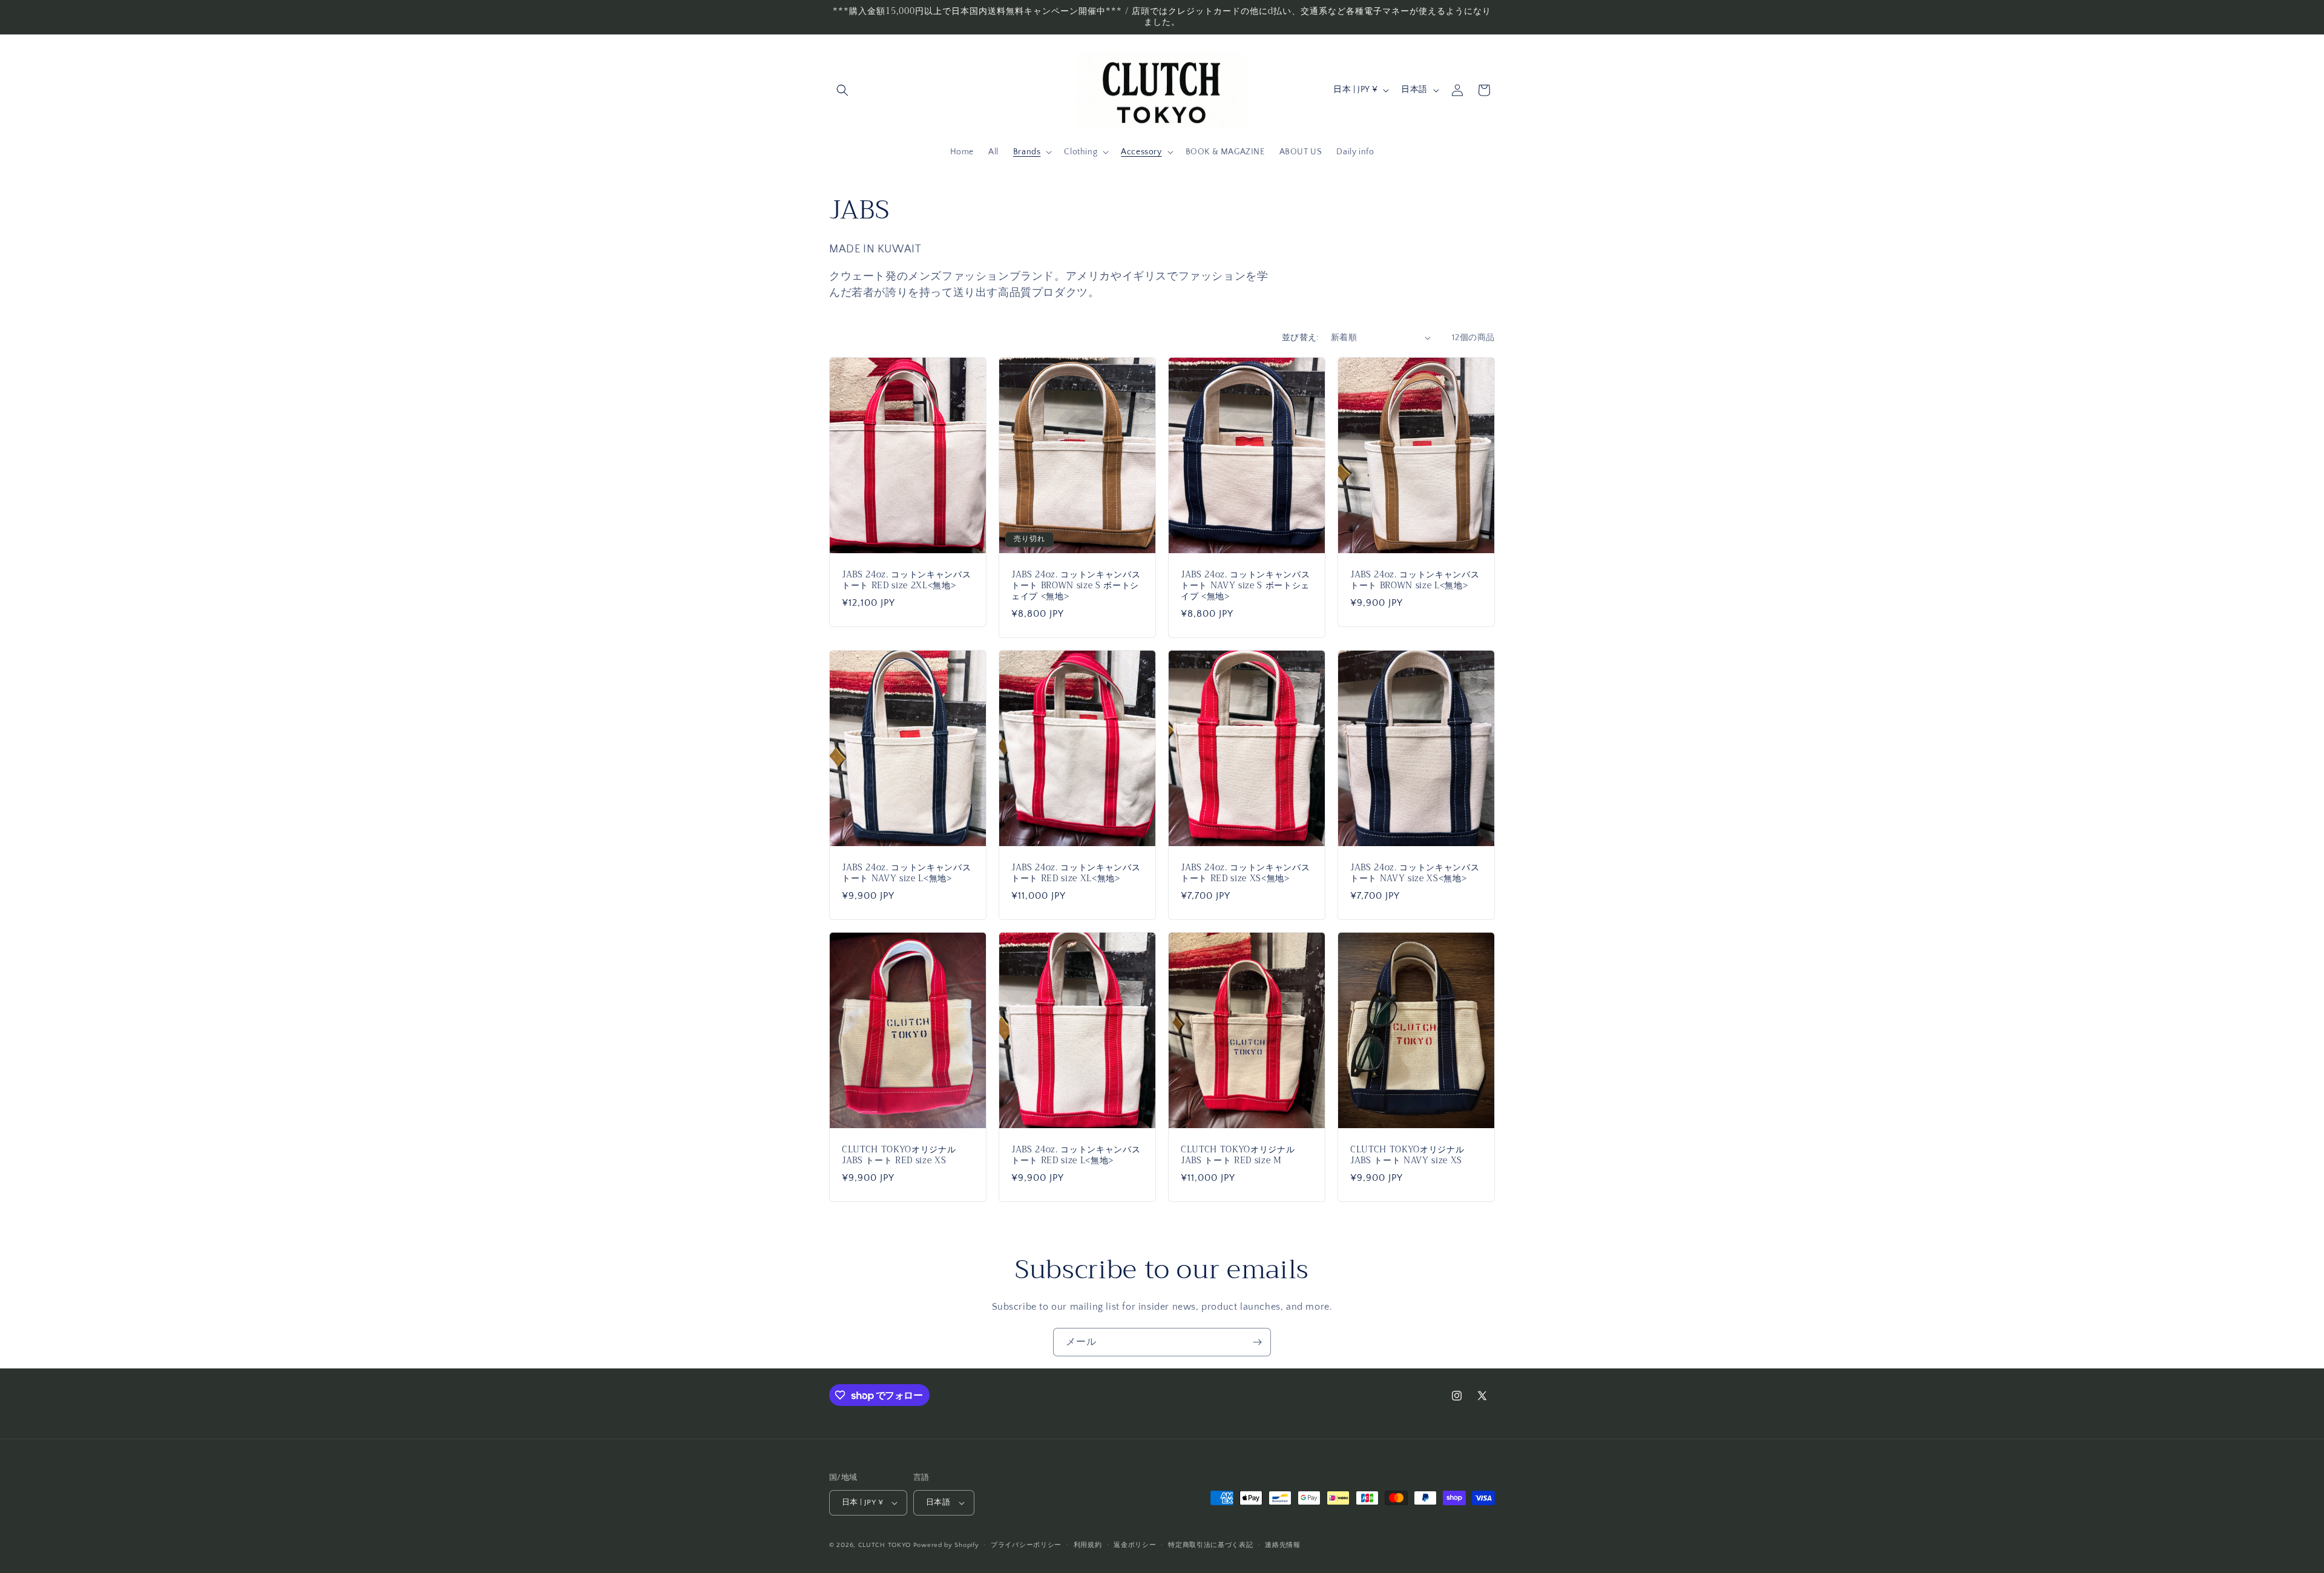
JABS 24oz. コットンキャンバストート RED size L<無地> (1076, 1155)
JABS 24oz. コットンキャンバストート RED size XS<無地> (1245, 873)
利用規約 (1088, 1545)
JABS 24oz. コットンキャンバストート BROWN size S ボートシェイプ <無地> (1076, 586)
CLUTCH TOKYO (885, 1545)
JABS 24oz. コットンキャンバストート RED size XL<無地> (1076, 873)
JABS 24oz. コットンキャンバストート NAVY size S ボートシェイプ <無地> (1245, 586)
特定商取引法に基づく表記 (1210, 1545)
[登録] (1257, 1342)
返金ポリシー (1135, 1545)
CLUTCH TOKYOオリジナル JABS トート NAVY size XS (1407, 1155)
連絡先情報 (1283, 1545)
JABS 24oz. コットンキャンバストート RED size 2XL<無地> (906, 580)
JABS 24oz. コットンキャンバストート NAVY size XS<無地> (1415, 873)
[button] (842, 90)
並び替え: (1300, 338)
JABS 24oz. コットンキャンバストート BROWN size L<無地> (1415, 580)
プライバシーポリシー (1026, 1545)
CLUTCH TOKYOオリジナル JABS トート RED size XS (899, 1155)
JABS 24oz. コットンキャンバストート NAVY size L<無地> (906, 873)
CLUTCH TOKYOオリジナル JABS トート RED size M (1238, 1155)
